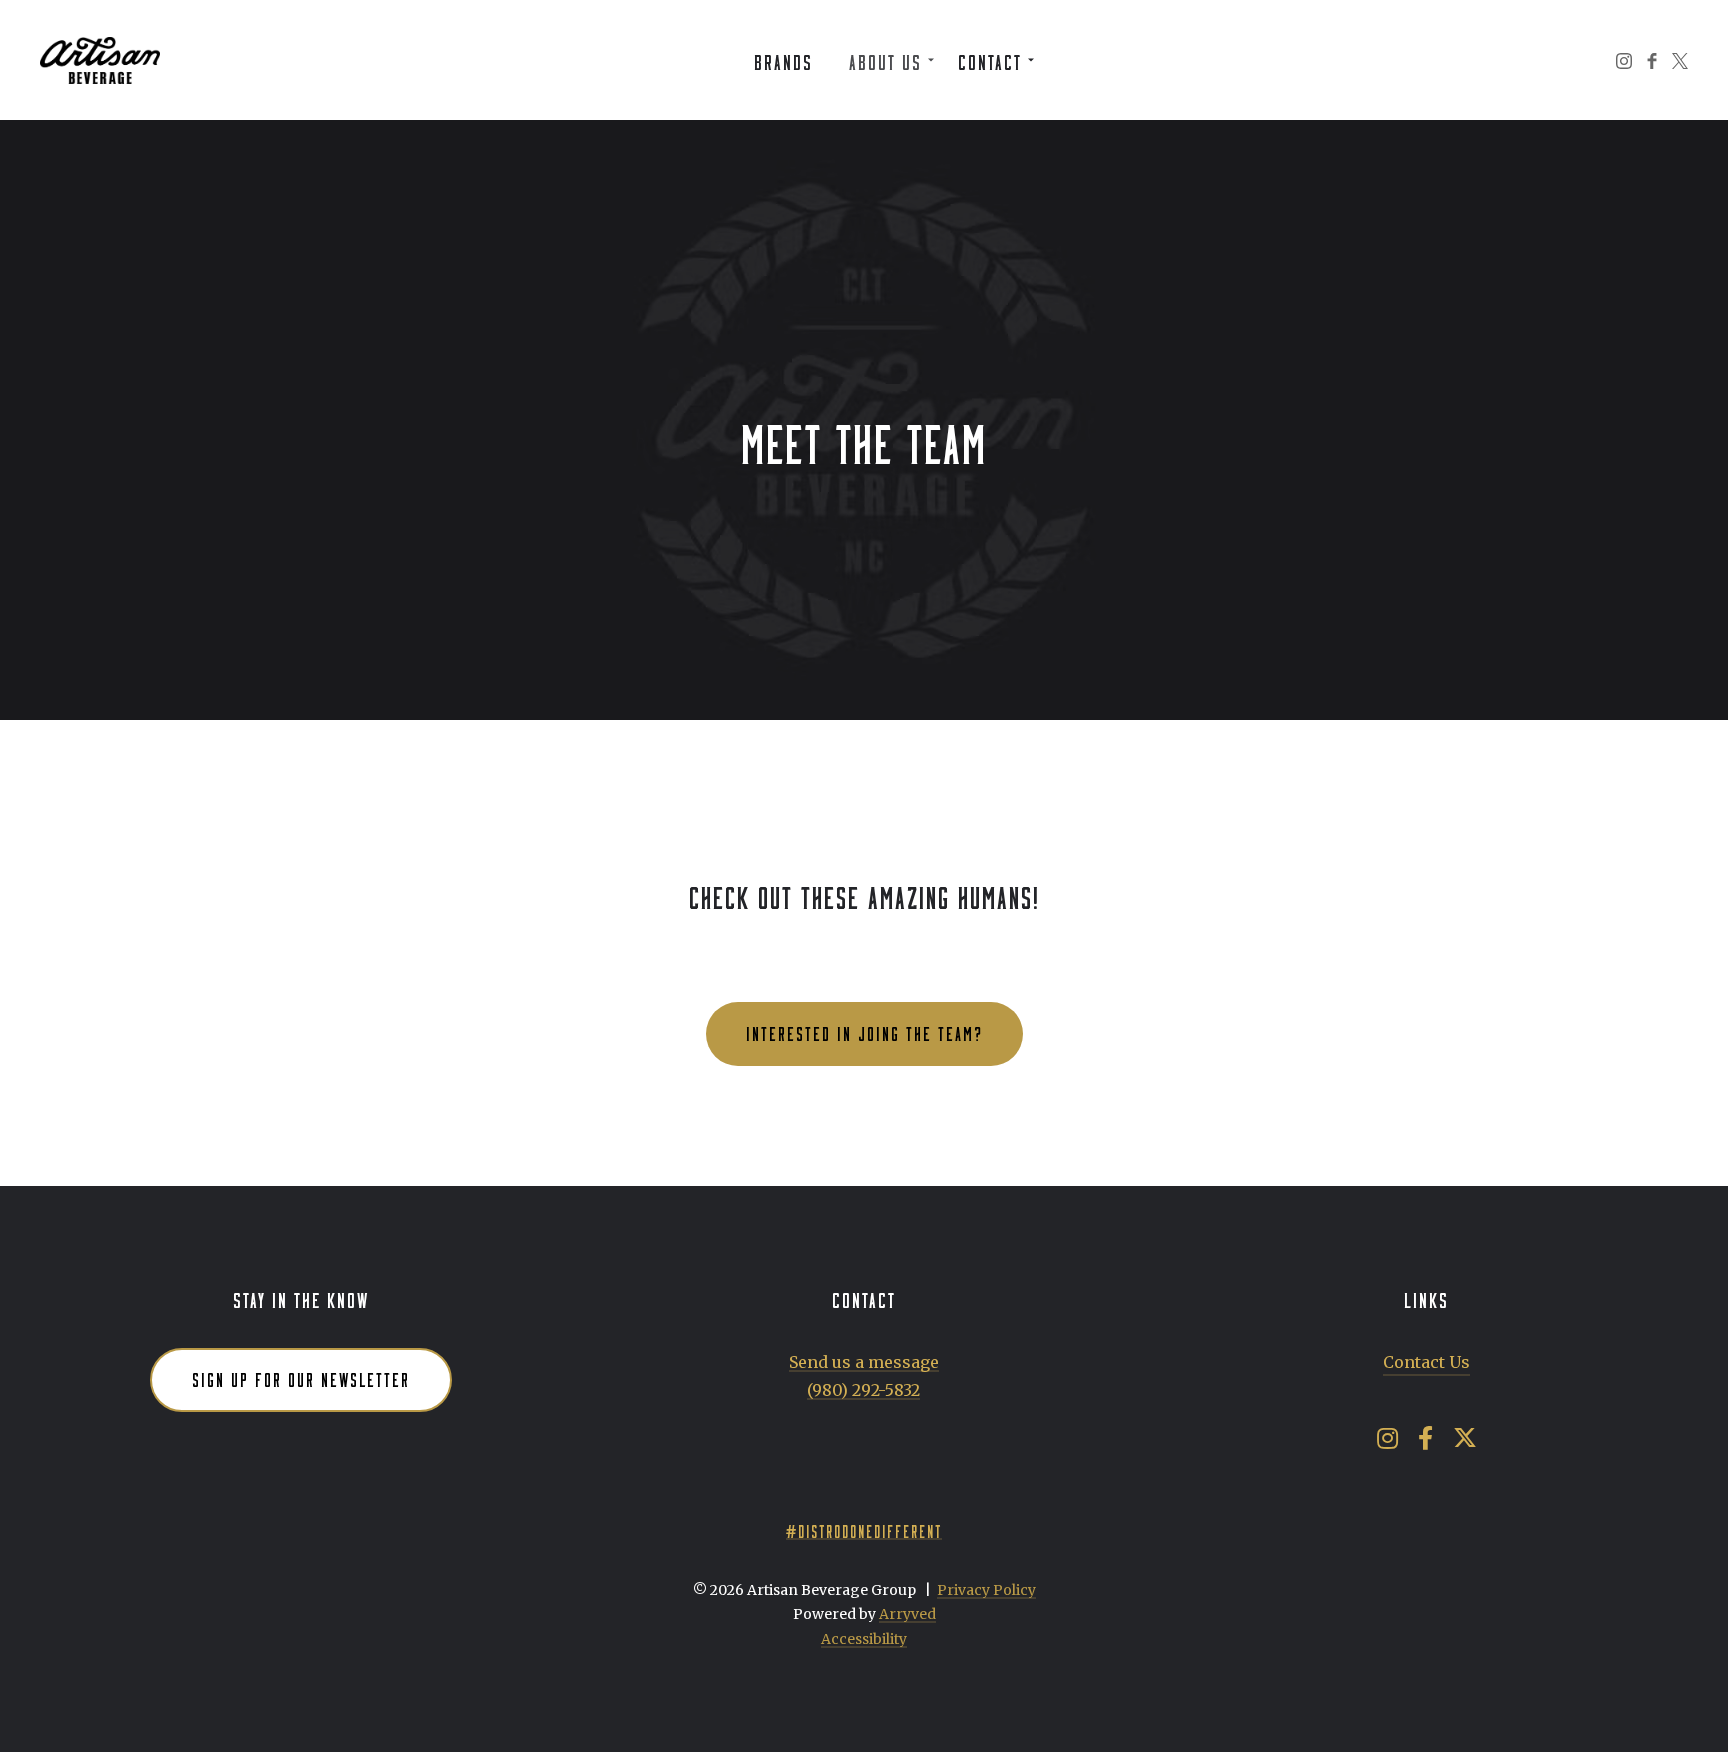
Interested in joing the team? (864, 1031)
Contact (990, 59)
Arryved (907, 1614)
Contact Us (1426, 1362)
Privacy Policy (986, 1590)
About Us (885, 59)
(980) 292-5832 (863, 1390)
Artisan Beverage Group (100, 60)
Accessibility (864, 1639)
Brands (783, 59)
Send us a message (864, 1362)
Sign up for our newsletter (301, 1377)
